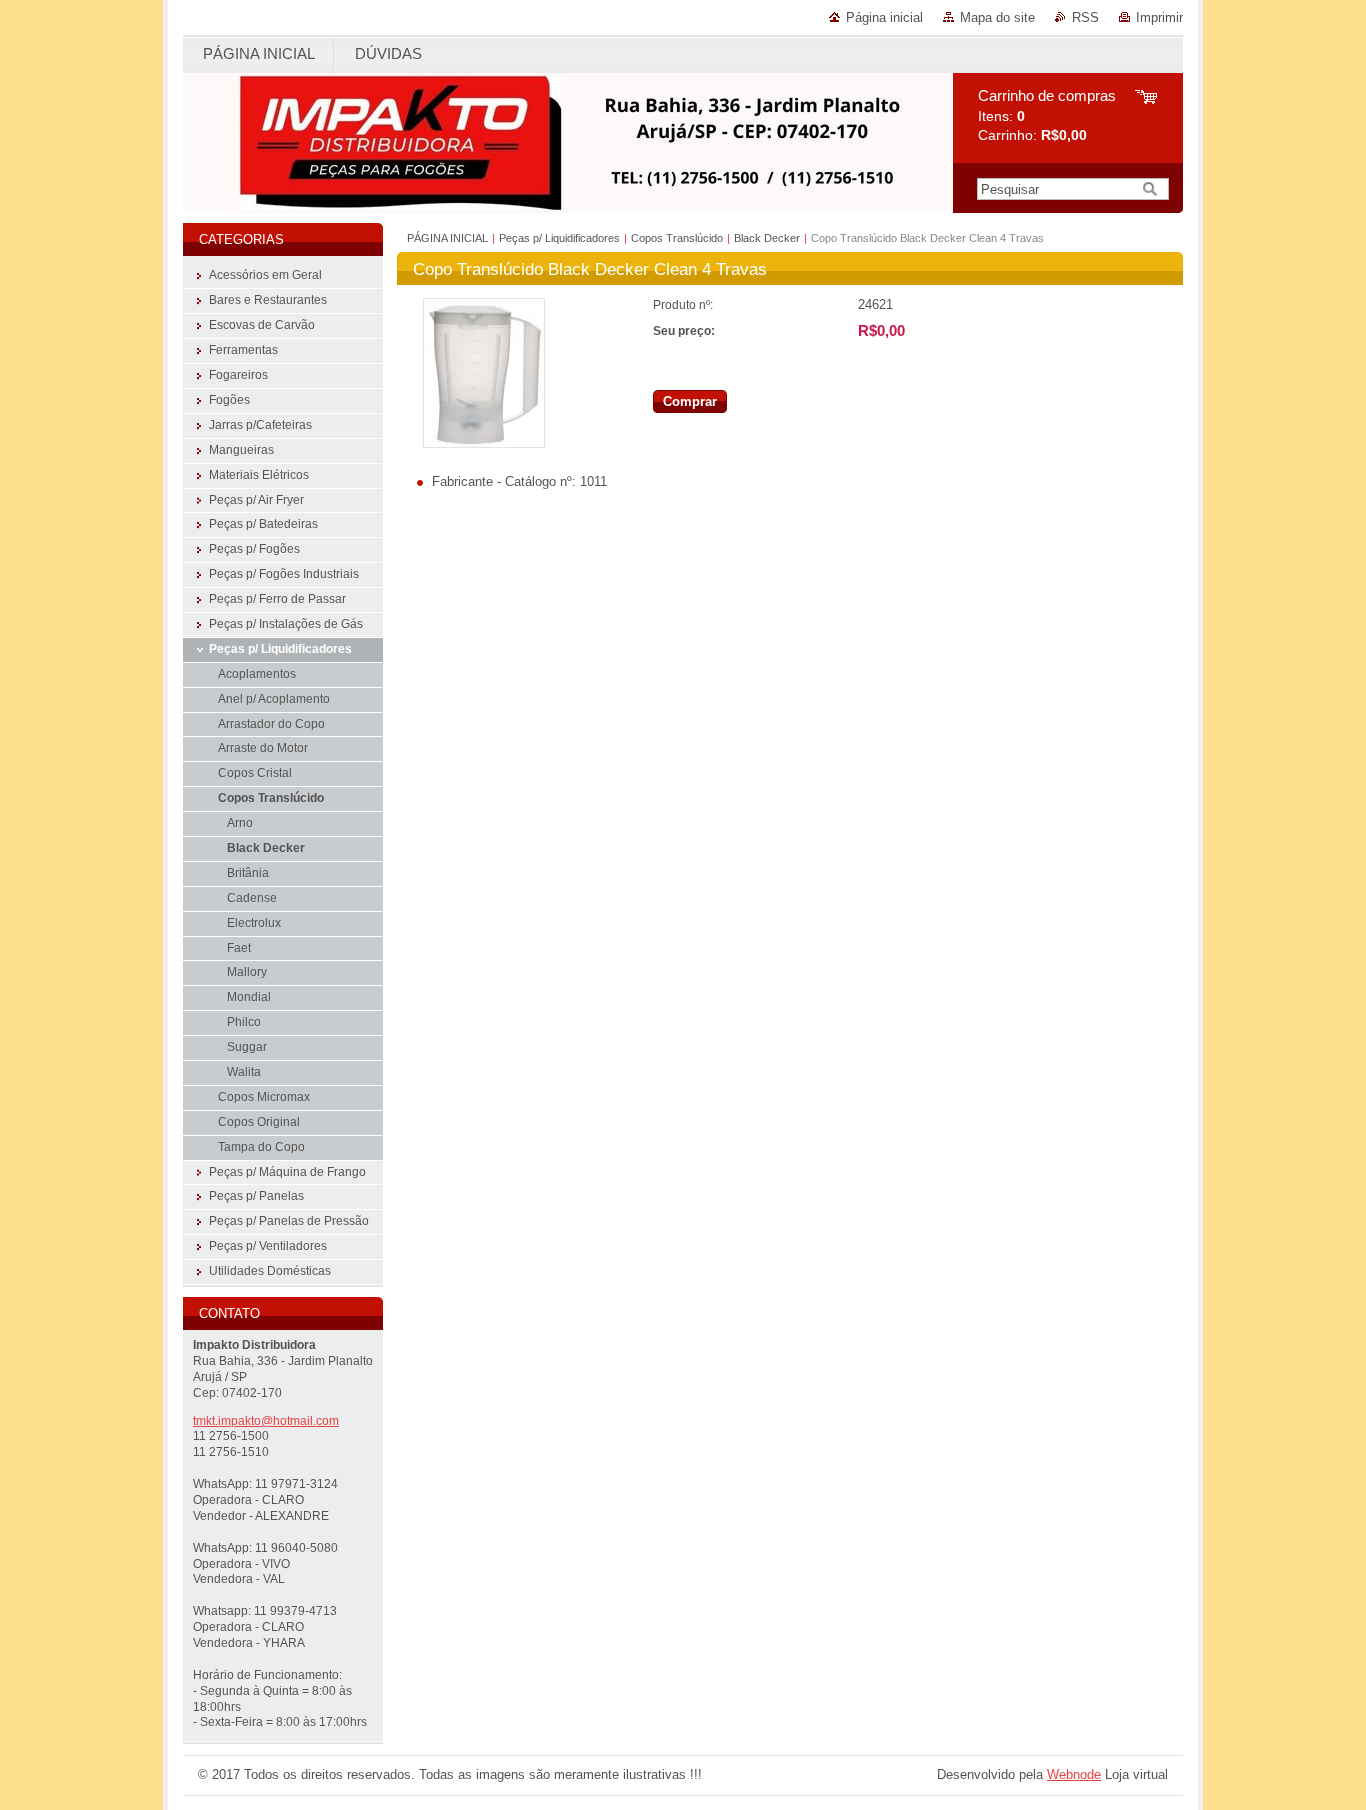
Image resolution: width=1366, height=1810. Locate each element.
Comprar (690, 401)
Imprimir (1159, 17)
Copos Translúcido (677, 238)
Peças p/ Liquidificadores (559, 238)
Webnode (1074, 1774)
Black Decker (767, 238)
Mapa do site (997, 17)
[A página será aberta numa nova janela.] (484, 443)
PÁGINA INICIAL (447, 238)
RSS (1085, 17)
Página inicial (884, 17)
